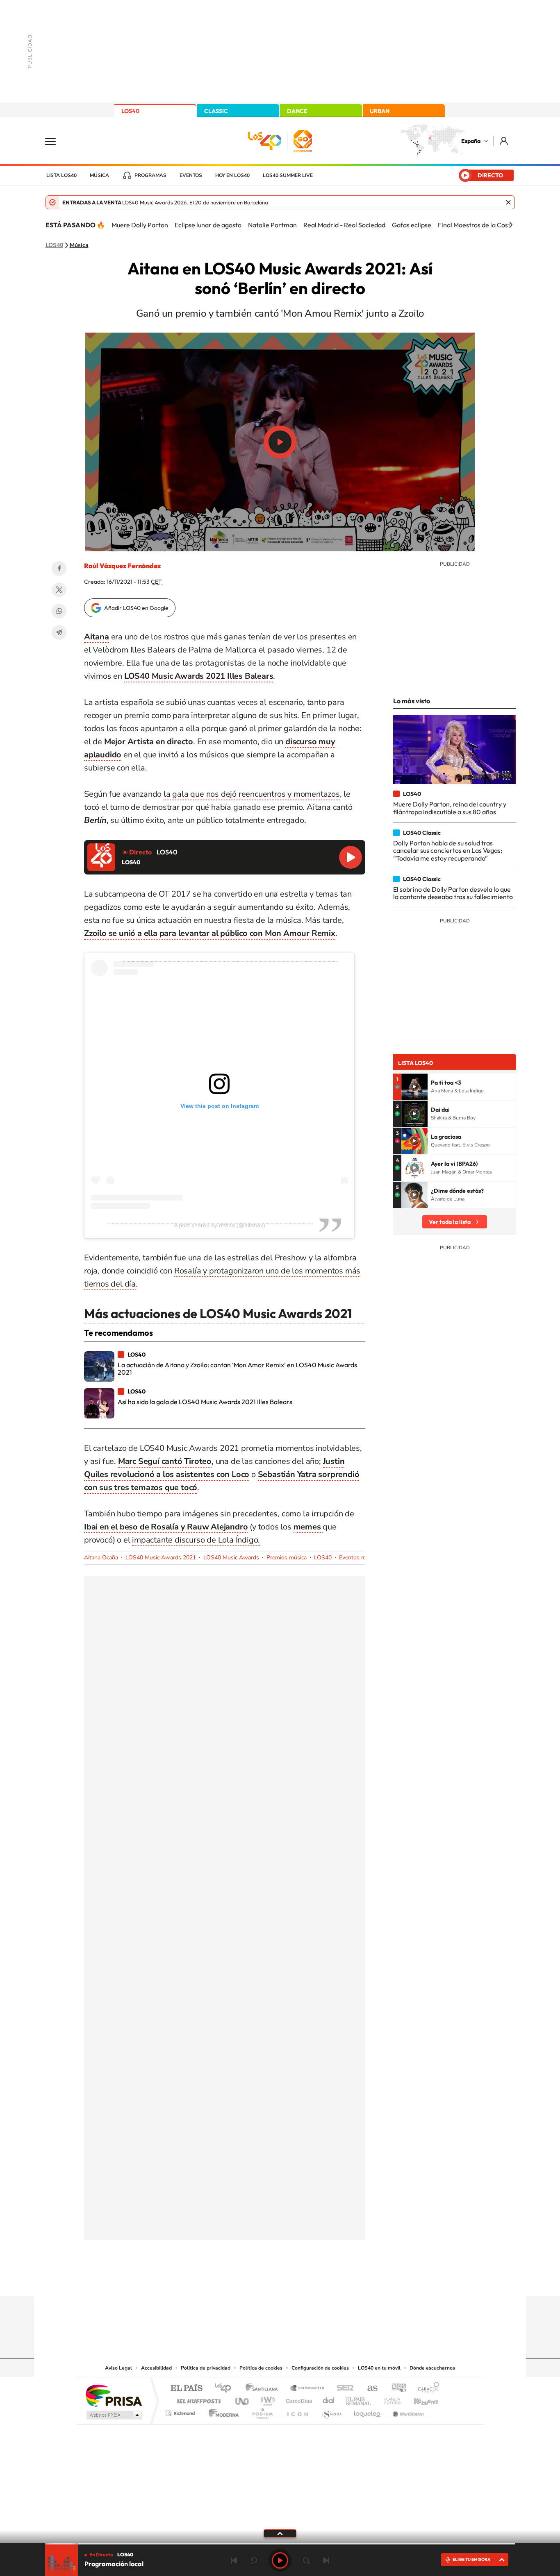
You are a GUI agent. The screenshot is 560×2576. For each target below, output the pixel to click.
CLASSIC (216, 111)
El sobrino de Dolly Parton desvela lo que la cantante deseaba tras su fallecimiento (453, 893)
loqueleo (368, 2411)
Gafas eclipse (412, 225)
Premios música (287, 1558)
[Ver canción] (414, 1087)
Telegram (59, 632)
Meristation (407, 2411)
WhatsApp (59, 611)
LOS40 (130, 111)
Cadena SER (343, 2389)
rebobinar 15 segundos (254, 2560)
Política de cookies (261, 2368)
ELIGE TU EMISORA (471, 2559)
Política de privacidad (206, 2368)
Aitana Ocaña (101, 1558)
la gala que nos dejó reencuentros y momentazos (252, 794)
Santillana (264, 2389)
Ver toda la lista (450, 1222)
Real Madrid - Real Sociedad (344, 225)
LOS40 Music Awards (231, 1558)
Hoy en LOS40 (232, 175)
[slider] (280, 2544)
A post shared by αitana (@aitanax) (220, 1225)
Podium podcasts (262, 2411)
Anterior (234, 2560)
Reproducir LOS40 (351, 857)
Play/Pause (280, 442)
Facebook (59, 569)
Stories (329, 2280)
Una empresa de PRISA (114, 2395)
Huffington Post (197, 2399)
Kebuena (419, 2399)
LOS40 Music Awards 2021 (161, 1558)
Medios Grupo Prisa (113, 2415)
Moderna (222, 2411)
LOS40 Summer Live (288, 175)
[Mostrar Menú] (56, 141)
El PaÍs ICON (297, 2411)
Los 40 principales (226, 2389)
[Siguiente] (511, 225)
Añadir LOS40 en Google (136, 608)
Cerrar (508, 202)
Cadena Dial (329, 2399)
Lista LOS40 (61, 175)
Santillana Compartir (307, 2389)
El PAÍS (186, 2389)
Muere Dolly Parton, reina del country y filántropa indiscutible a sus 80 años (450, 808)
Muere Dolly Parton (140, 225)
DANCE (297, 111)
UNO (243, 2399)
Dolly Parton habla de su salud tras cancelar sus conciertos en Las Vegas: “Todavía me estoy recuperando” (448, 851)
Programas (150, 175)
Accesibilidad (156, 2368)
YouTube (264, 2280)
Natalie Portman (272, 225)
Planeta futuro (389, 2399)
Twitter (59, 590)
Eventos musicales (363, 1558)
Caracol (426, 2389)
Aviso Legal (118, 2368)
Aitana (97, 637)
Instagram (231, 2280)
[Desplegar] (280, 2533)
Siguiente (326, 2560)
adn (396, 2389)
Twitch (313, 2280)
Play (280, 2560)
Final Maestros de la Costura (479, 225)
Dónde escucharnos (432, 2368)
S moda (331, 2411)
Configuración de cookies (320, 2368)
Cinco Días (298, 2399)
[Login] (504, 141)
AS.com (369, 2389)
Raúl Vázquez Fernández (122, 566)
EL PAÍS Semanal (359, 2399)
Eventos (191, 175)
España (471, 141)
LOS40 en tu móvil (379, 2368)
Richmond (181, 2411)
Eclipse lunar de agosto (208, 225)
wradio (266, 2399)
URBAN (380, 111)
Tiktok (247, 2280)
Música (99, 175)
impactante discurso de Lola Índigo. (196, 1540)
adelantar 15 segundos (306, 2560)
